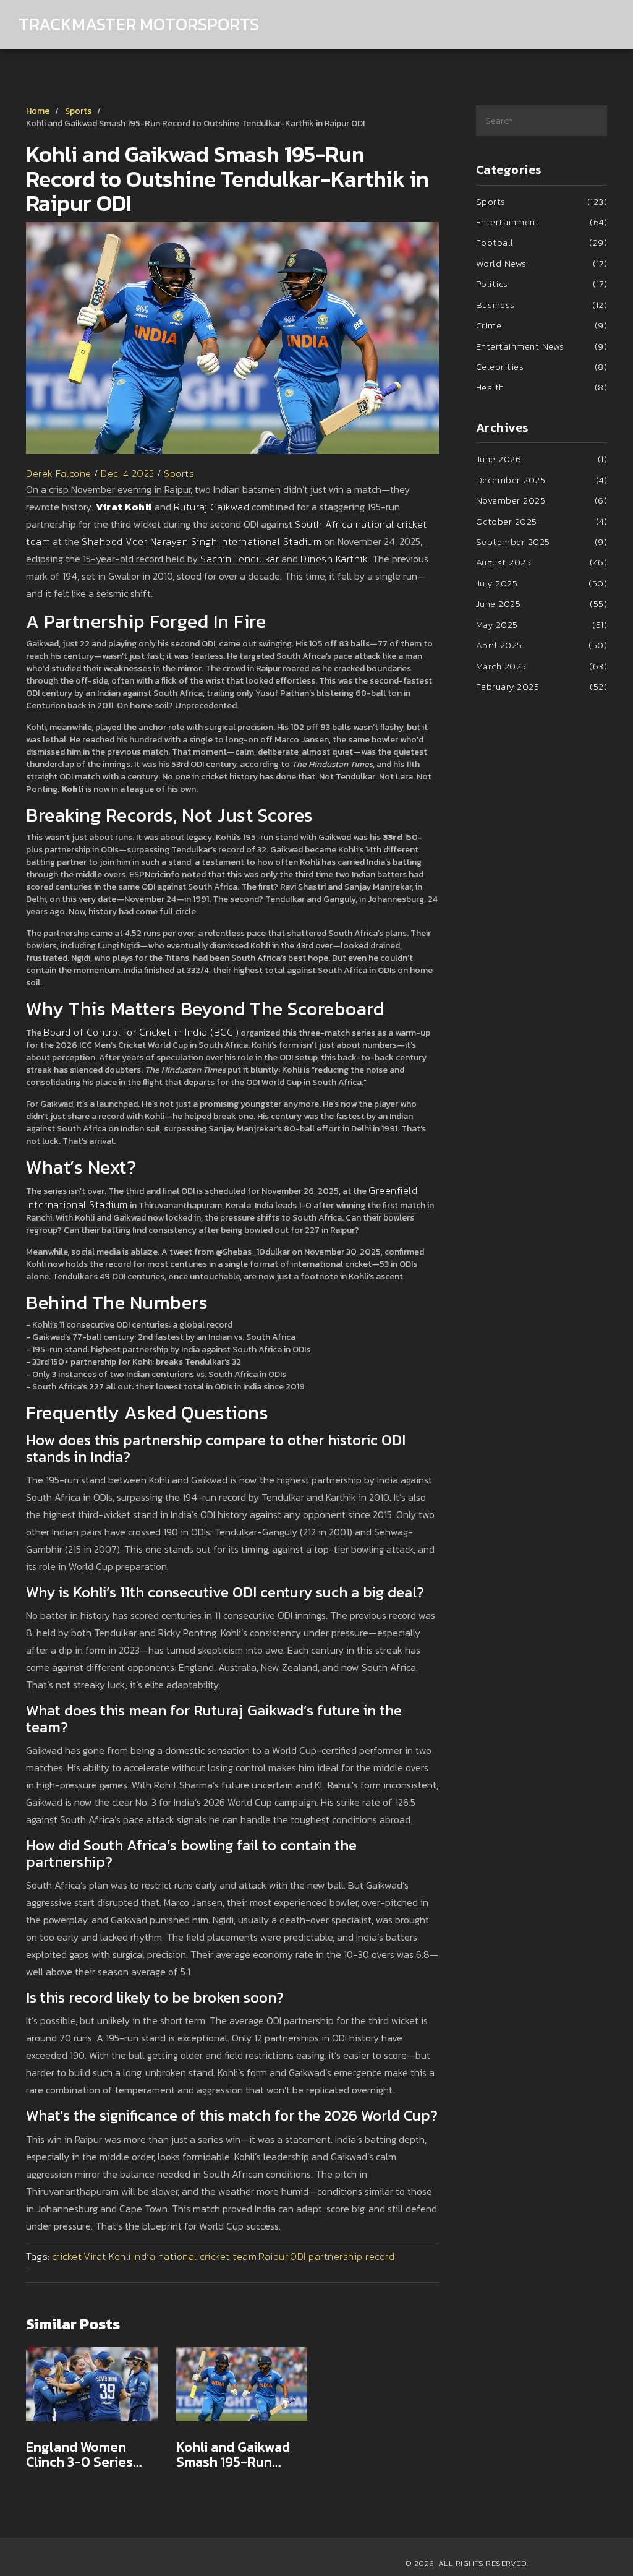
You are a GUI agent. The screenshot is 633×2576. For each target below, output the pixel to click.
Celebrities (542, 367)
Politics (542, 284)
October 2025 (542, 521)
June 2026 (542, 459)
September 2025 (542, 542)
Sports (78, 111)
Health (542, 387)
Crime (542, 325)
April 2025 (542, 645)
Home (38, 111)
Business (542, 305)
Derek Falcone (59, 473)
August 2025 (542, 562)
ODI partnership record (342, 2256)
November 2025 (542, 500)
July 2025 (542, 583)
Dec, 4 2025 (128, 473)
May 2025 (542, 625)
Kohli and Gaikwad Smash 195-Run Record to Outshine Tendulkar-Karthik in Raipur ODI (241, 2455)
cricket (67, 2256)
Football (542, 242)
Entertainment (542, 222)
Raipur (273, 2256)
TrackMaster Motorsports (139, 24)
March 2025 (542, 666)
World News (542, 263)
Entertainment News (542, 346)
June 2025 (542, 603)
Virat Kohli (107, 2256)
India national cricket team (195, 2256)
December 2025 (542, 480)
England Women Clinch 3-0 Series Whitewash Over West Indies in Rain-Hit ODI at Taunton (88, 2455)
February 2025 (542, 686)
